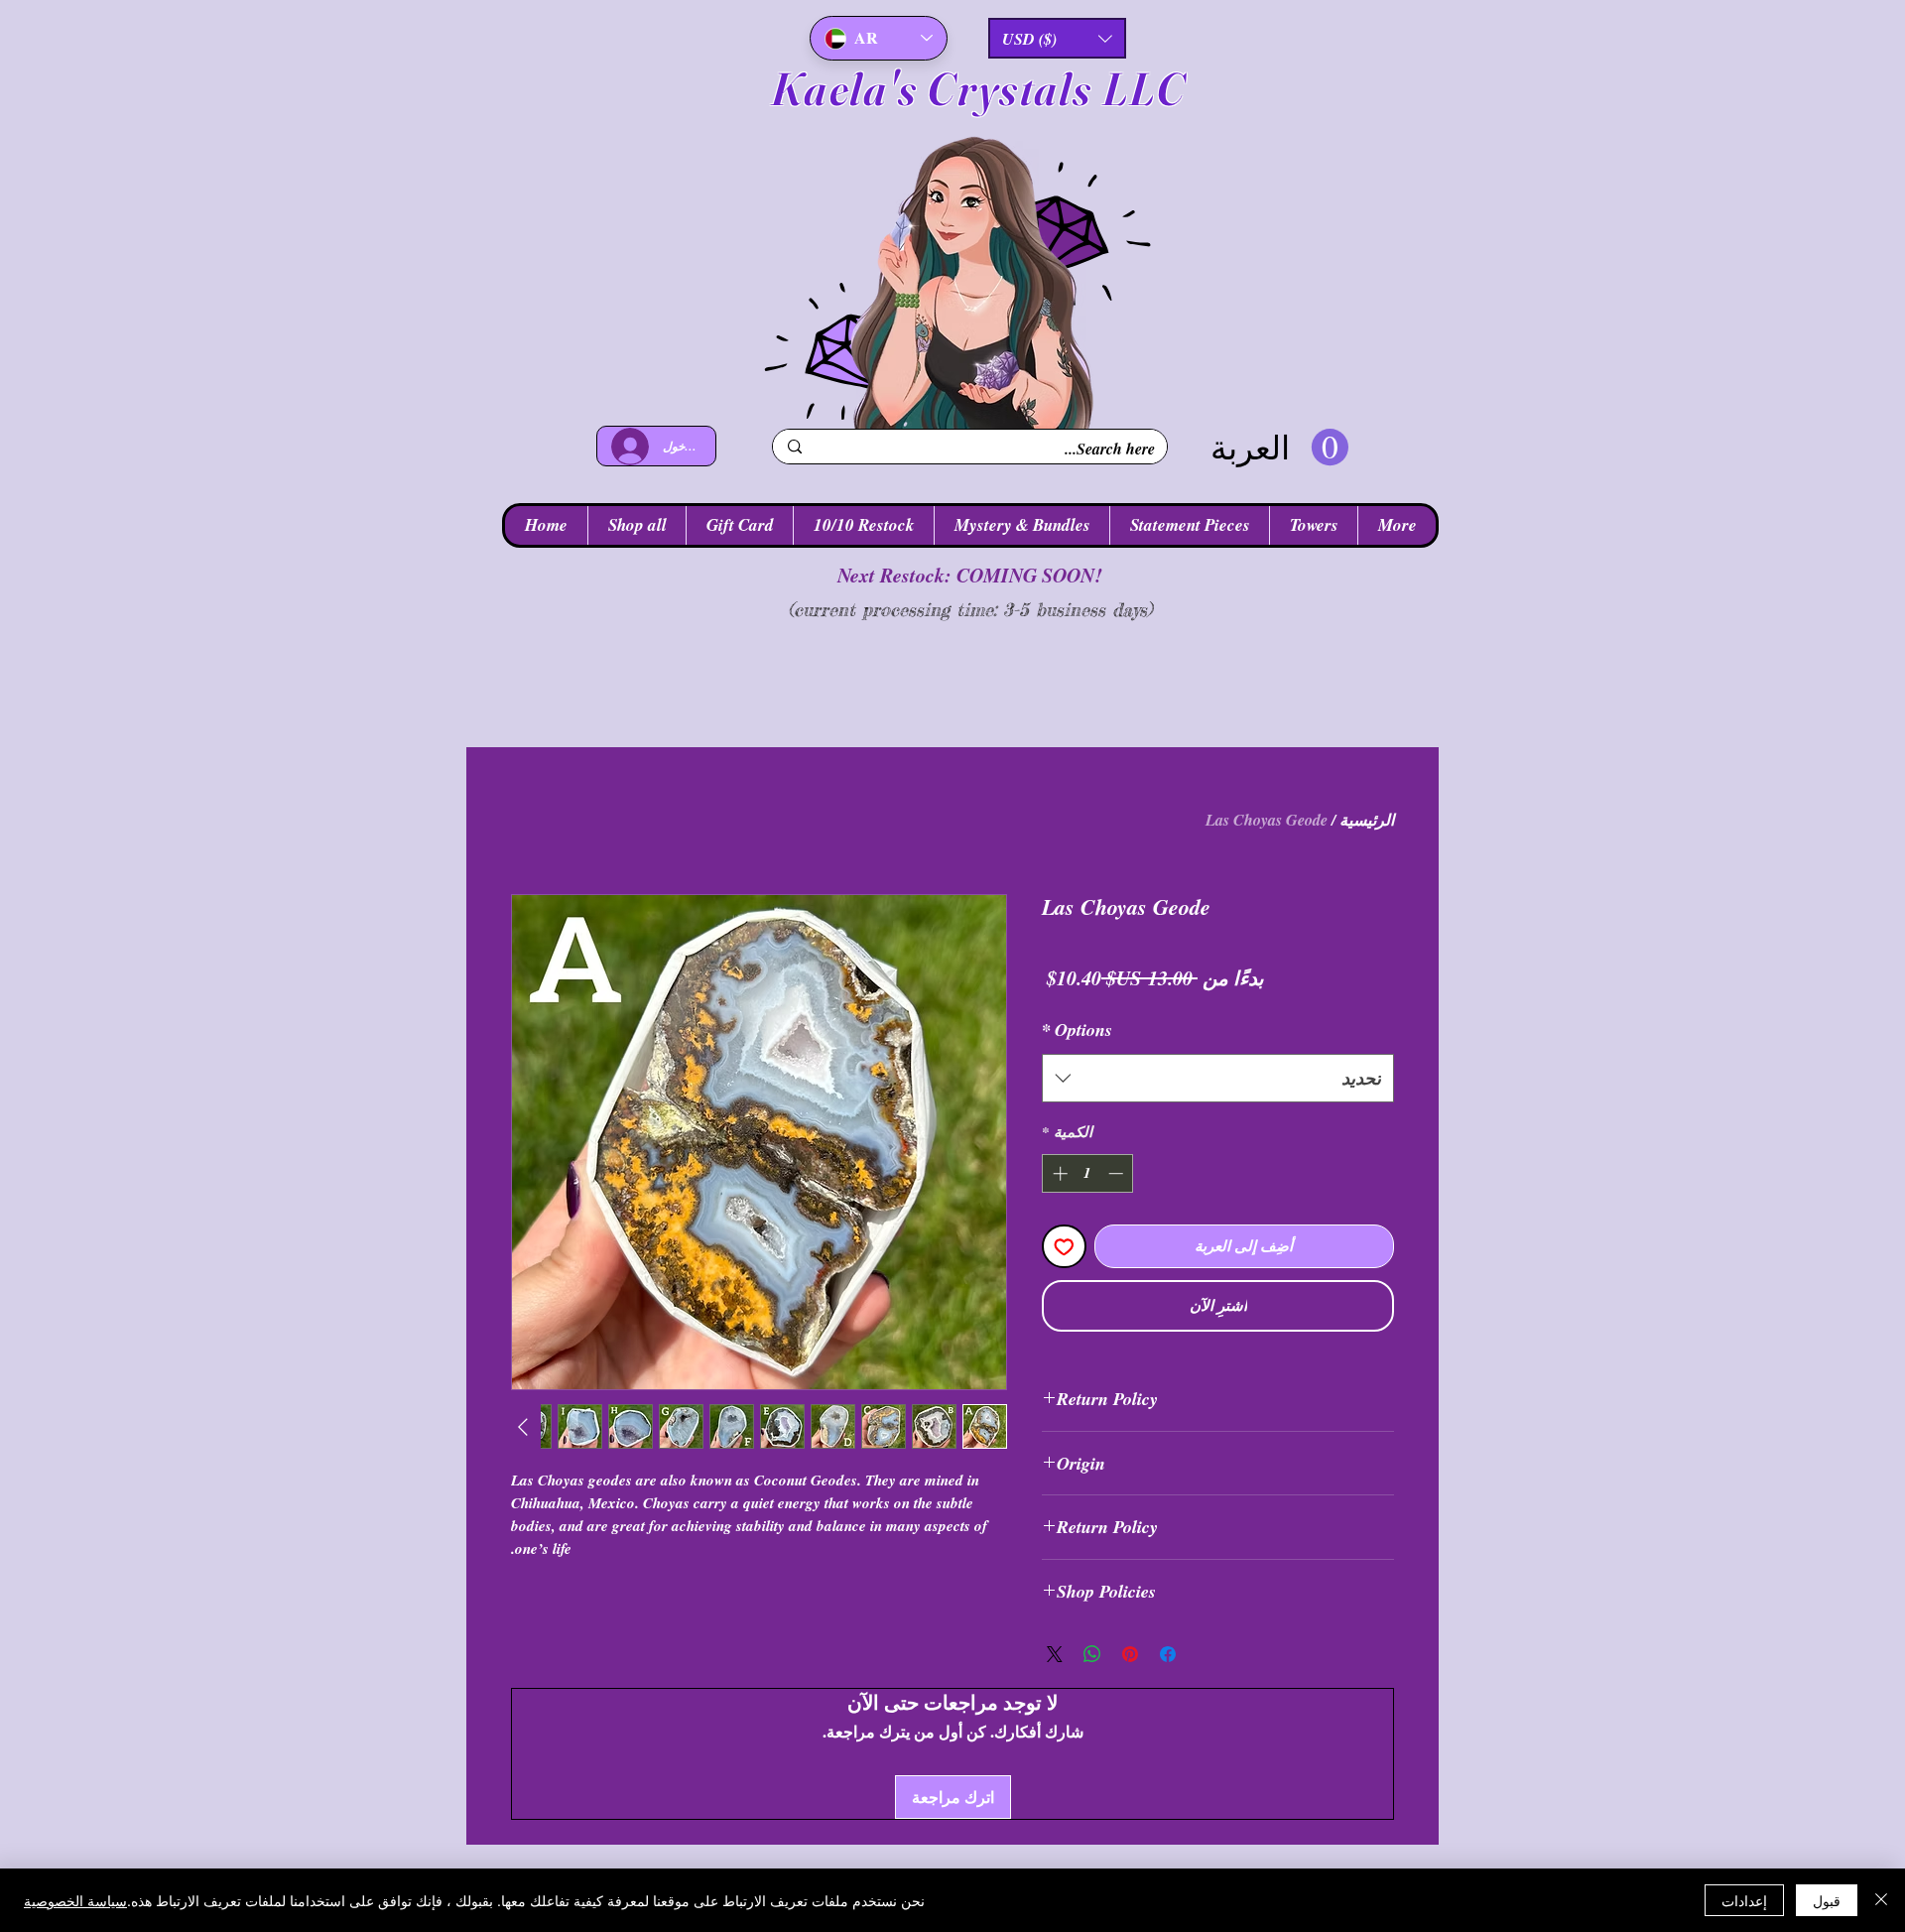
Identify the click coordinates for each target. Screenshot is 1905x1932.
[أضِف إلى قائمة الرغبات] (1064, 1247)
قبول (1827, 1900)
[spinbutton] (1088, 1173)
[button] (1057, 38)
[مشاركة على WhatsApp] (1092, 1654)
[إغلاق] (1881, 1900)
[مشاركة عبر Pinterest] (1130, 1654)
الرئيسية (1367, 820)
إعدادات (1744, 1900)
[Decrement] (1118, 1173)
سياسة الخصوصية (75, 1900)
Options (1077, 1030)
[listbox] (1057, 38)
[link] (1279, 448)
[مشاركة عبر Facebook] (1168, 1654)
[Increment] (1058, 1173)
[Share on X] (1055, 1654)
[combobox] (1218, 1079)
